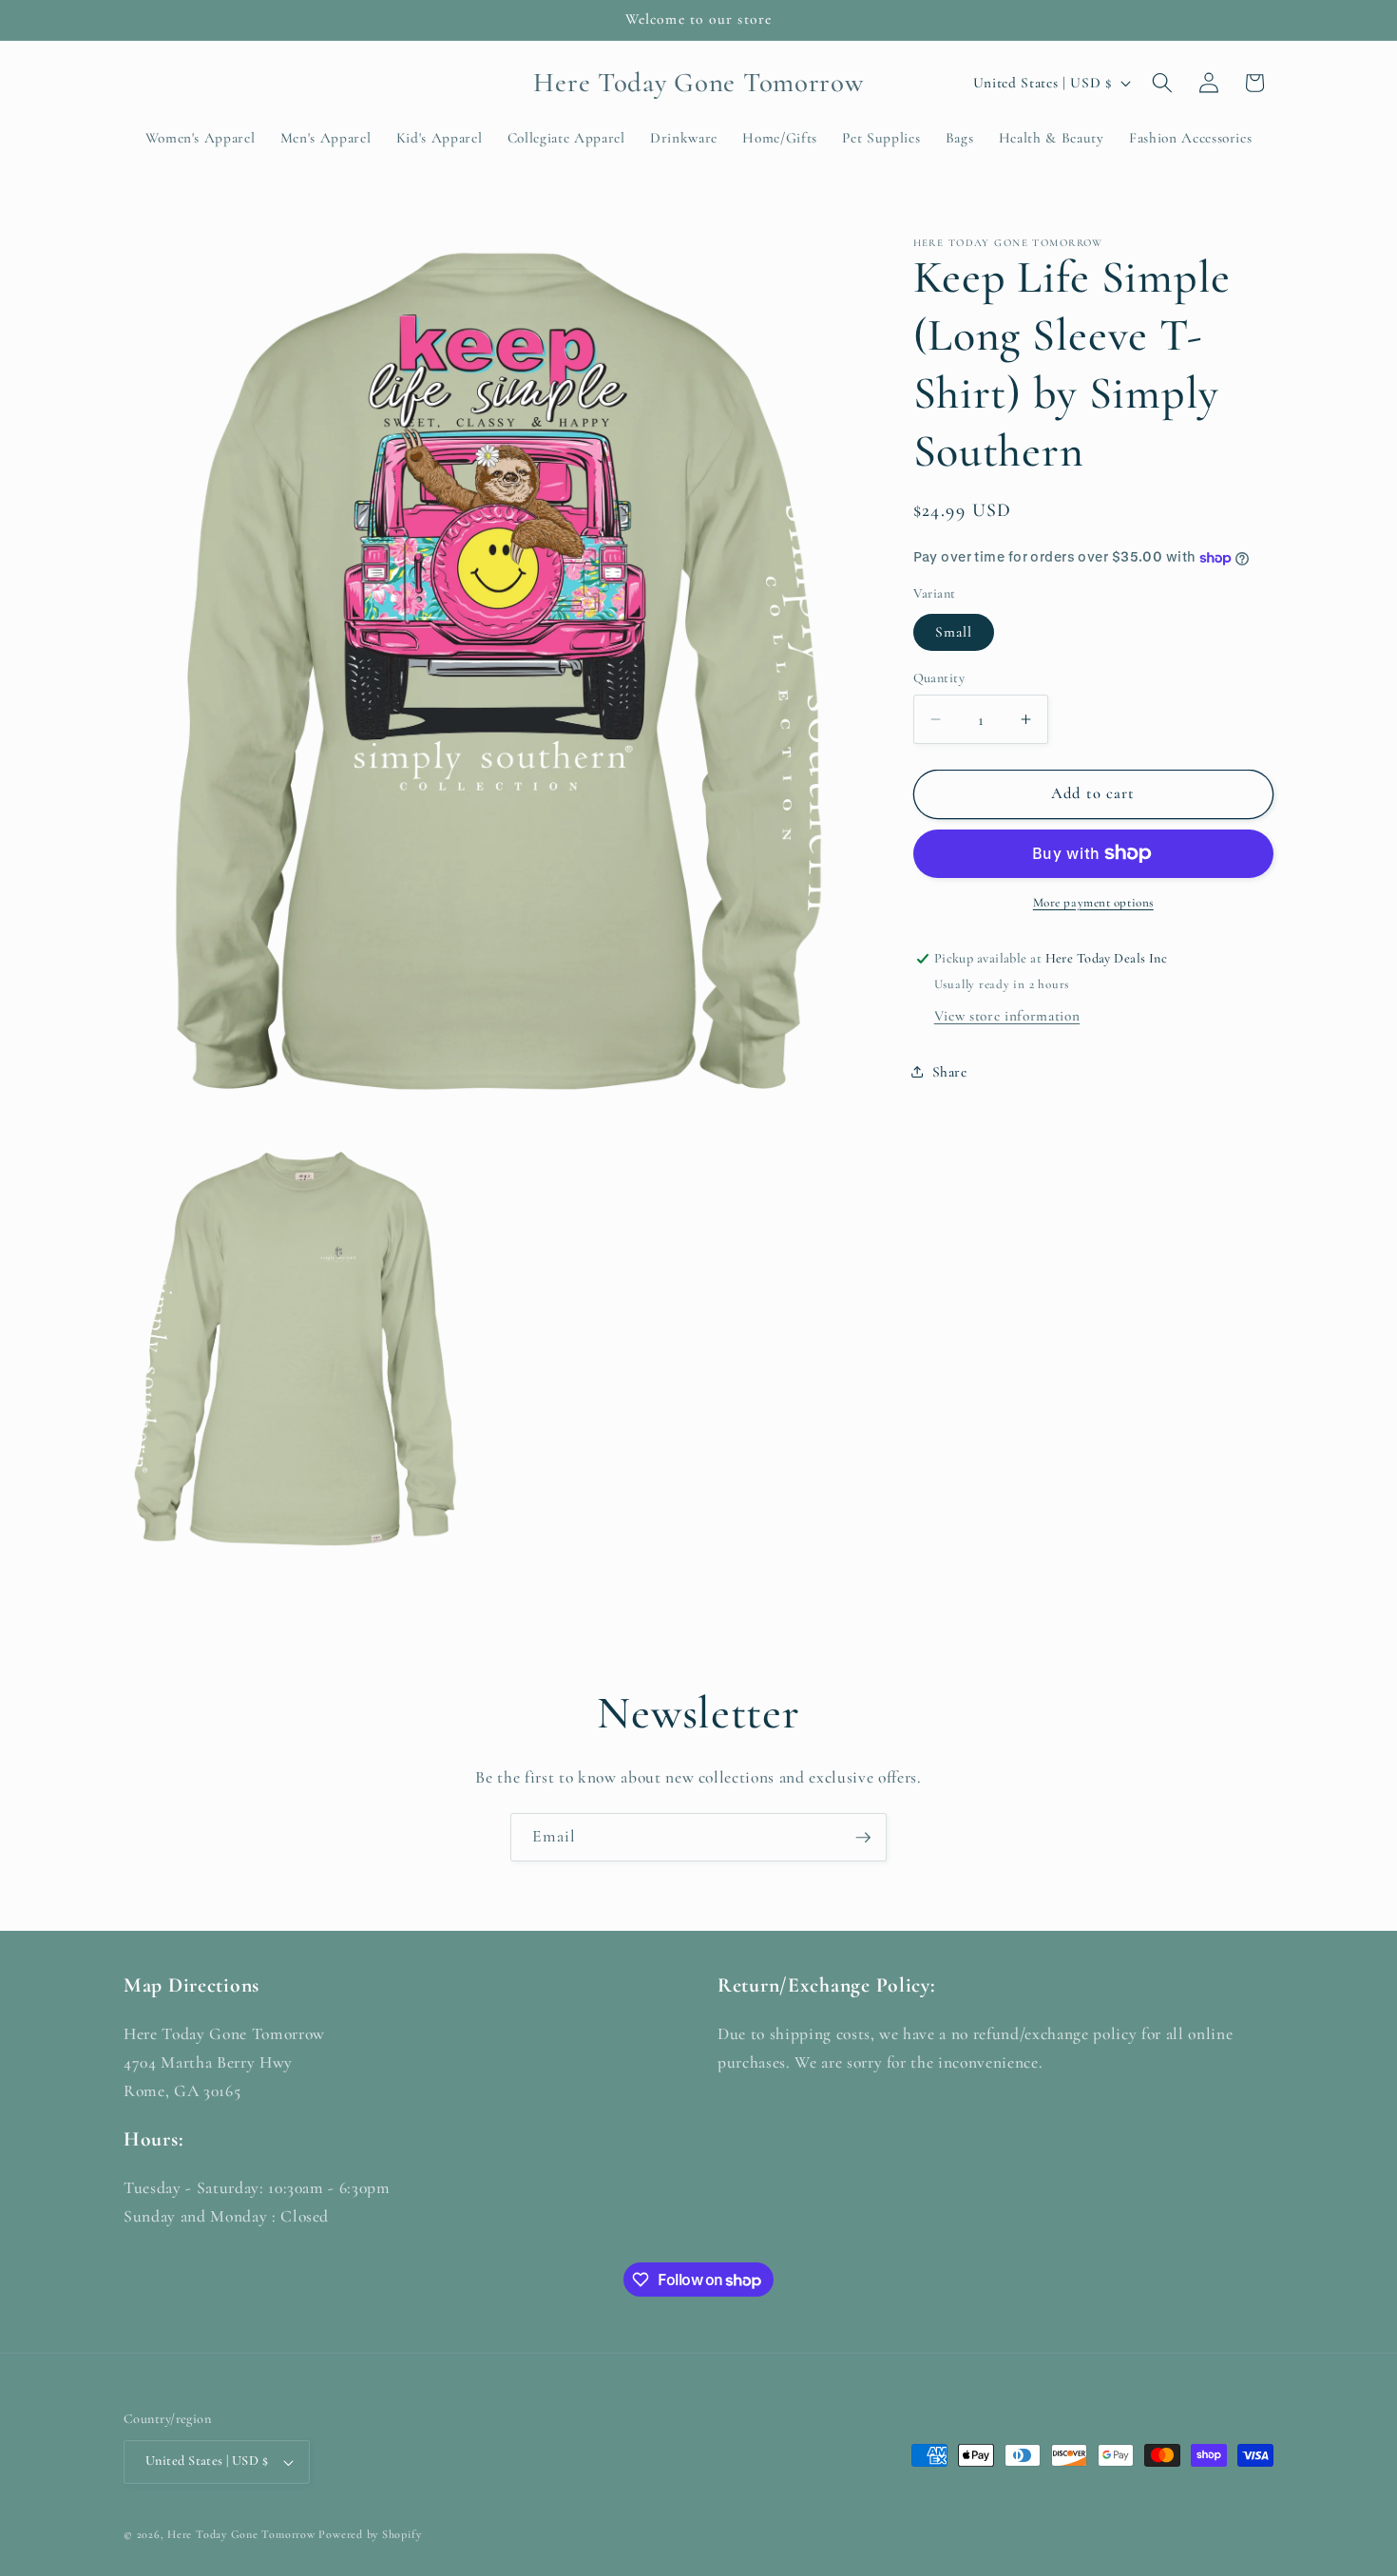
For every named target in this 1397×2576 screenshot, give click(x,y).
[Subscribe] (863, 1838)
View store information (1007, 1016)
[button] (1162, 83)
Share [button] (950, 1072)
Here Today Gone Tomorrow (241, 2534)
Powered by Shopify (370, 2534)
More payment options (1093, 903)
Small (954, 632)
